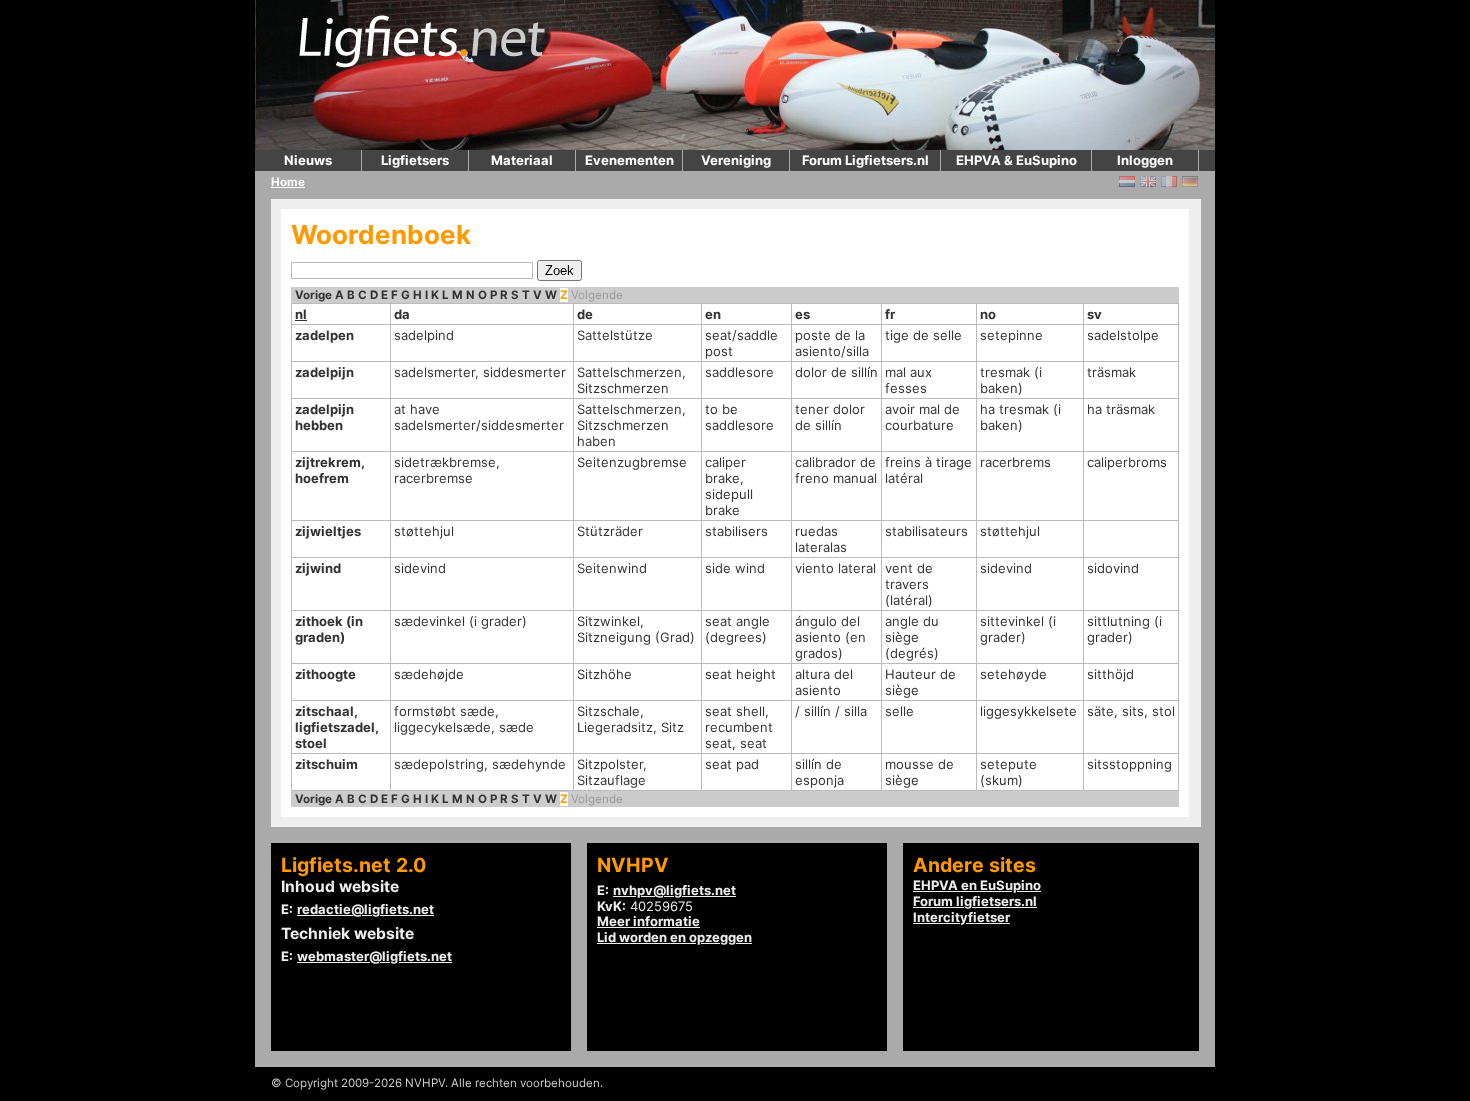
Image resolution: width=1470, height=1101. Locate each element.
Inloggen (1145, 160)
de (585, 314)
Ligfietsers (415, 160)
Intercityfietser (961, 917)
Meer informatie (648, 921)
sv (1094, 314)
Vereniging (736, 160)
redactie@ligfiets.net (365, 909)
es (802, 314)
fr (890, 314)
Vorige (313, 295)
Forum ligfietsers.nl (975, 901)
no (988, 314)
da (402, 314)
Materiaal (522, 160)
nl (301, 314)
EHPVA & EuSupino (1016, 160)
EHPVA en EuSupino (977, 885)
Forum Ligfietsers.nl (865, 160)
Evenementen (629, 160)
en (713, 314)
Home (288, 182)
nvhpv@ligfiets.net (674, 890)
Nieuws (308, 160)
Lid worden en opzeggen (674, 937)
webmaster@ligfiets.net (374, 956)
